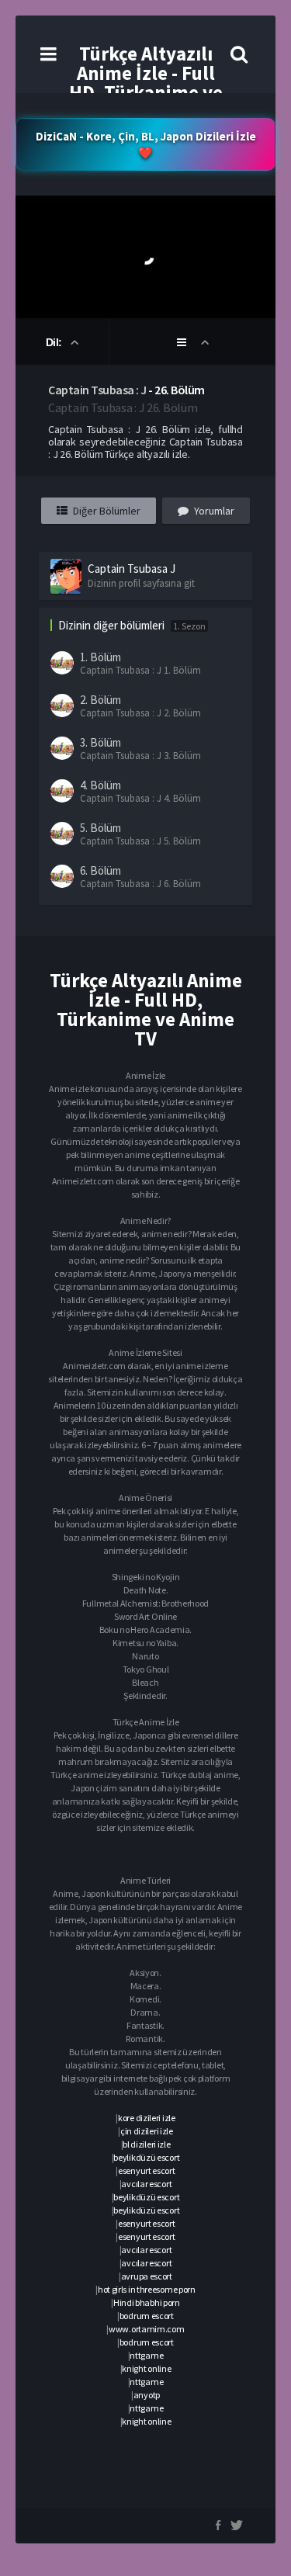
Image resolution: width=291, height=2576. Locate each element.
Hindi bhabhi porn (147, 2302)
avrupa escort (147, 2276)
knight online (146, 2368)
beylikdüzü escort (146, 2157)
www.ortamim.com (147, 2329)
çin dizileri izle (147, 2131)
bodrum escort (147, 2316)
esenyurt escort (147, 2170)
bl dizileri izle (146, 2144)
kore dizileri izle (147, 2118)
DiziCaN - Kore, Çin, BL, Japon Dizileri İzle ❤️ (146, 144)
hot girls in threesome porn (147, 2289)
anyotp (147, 2395)
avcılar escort (146, 2184)
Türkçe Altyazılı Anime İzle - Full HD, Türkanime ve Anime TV (146, 83)
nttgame (146, 2355)
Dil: (55, 342)
